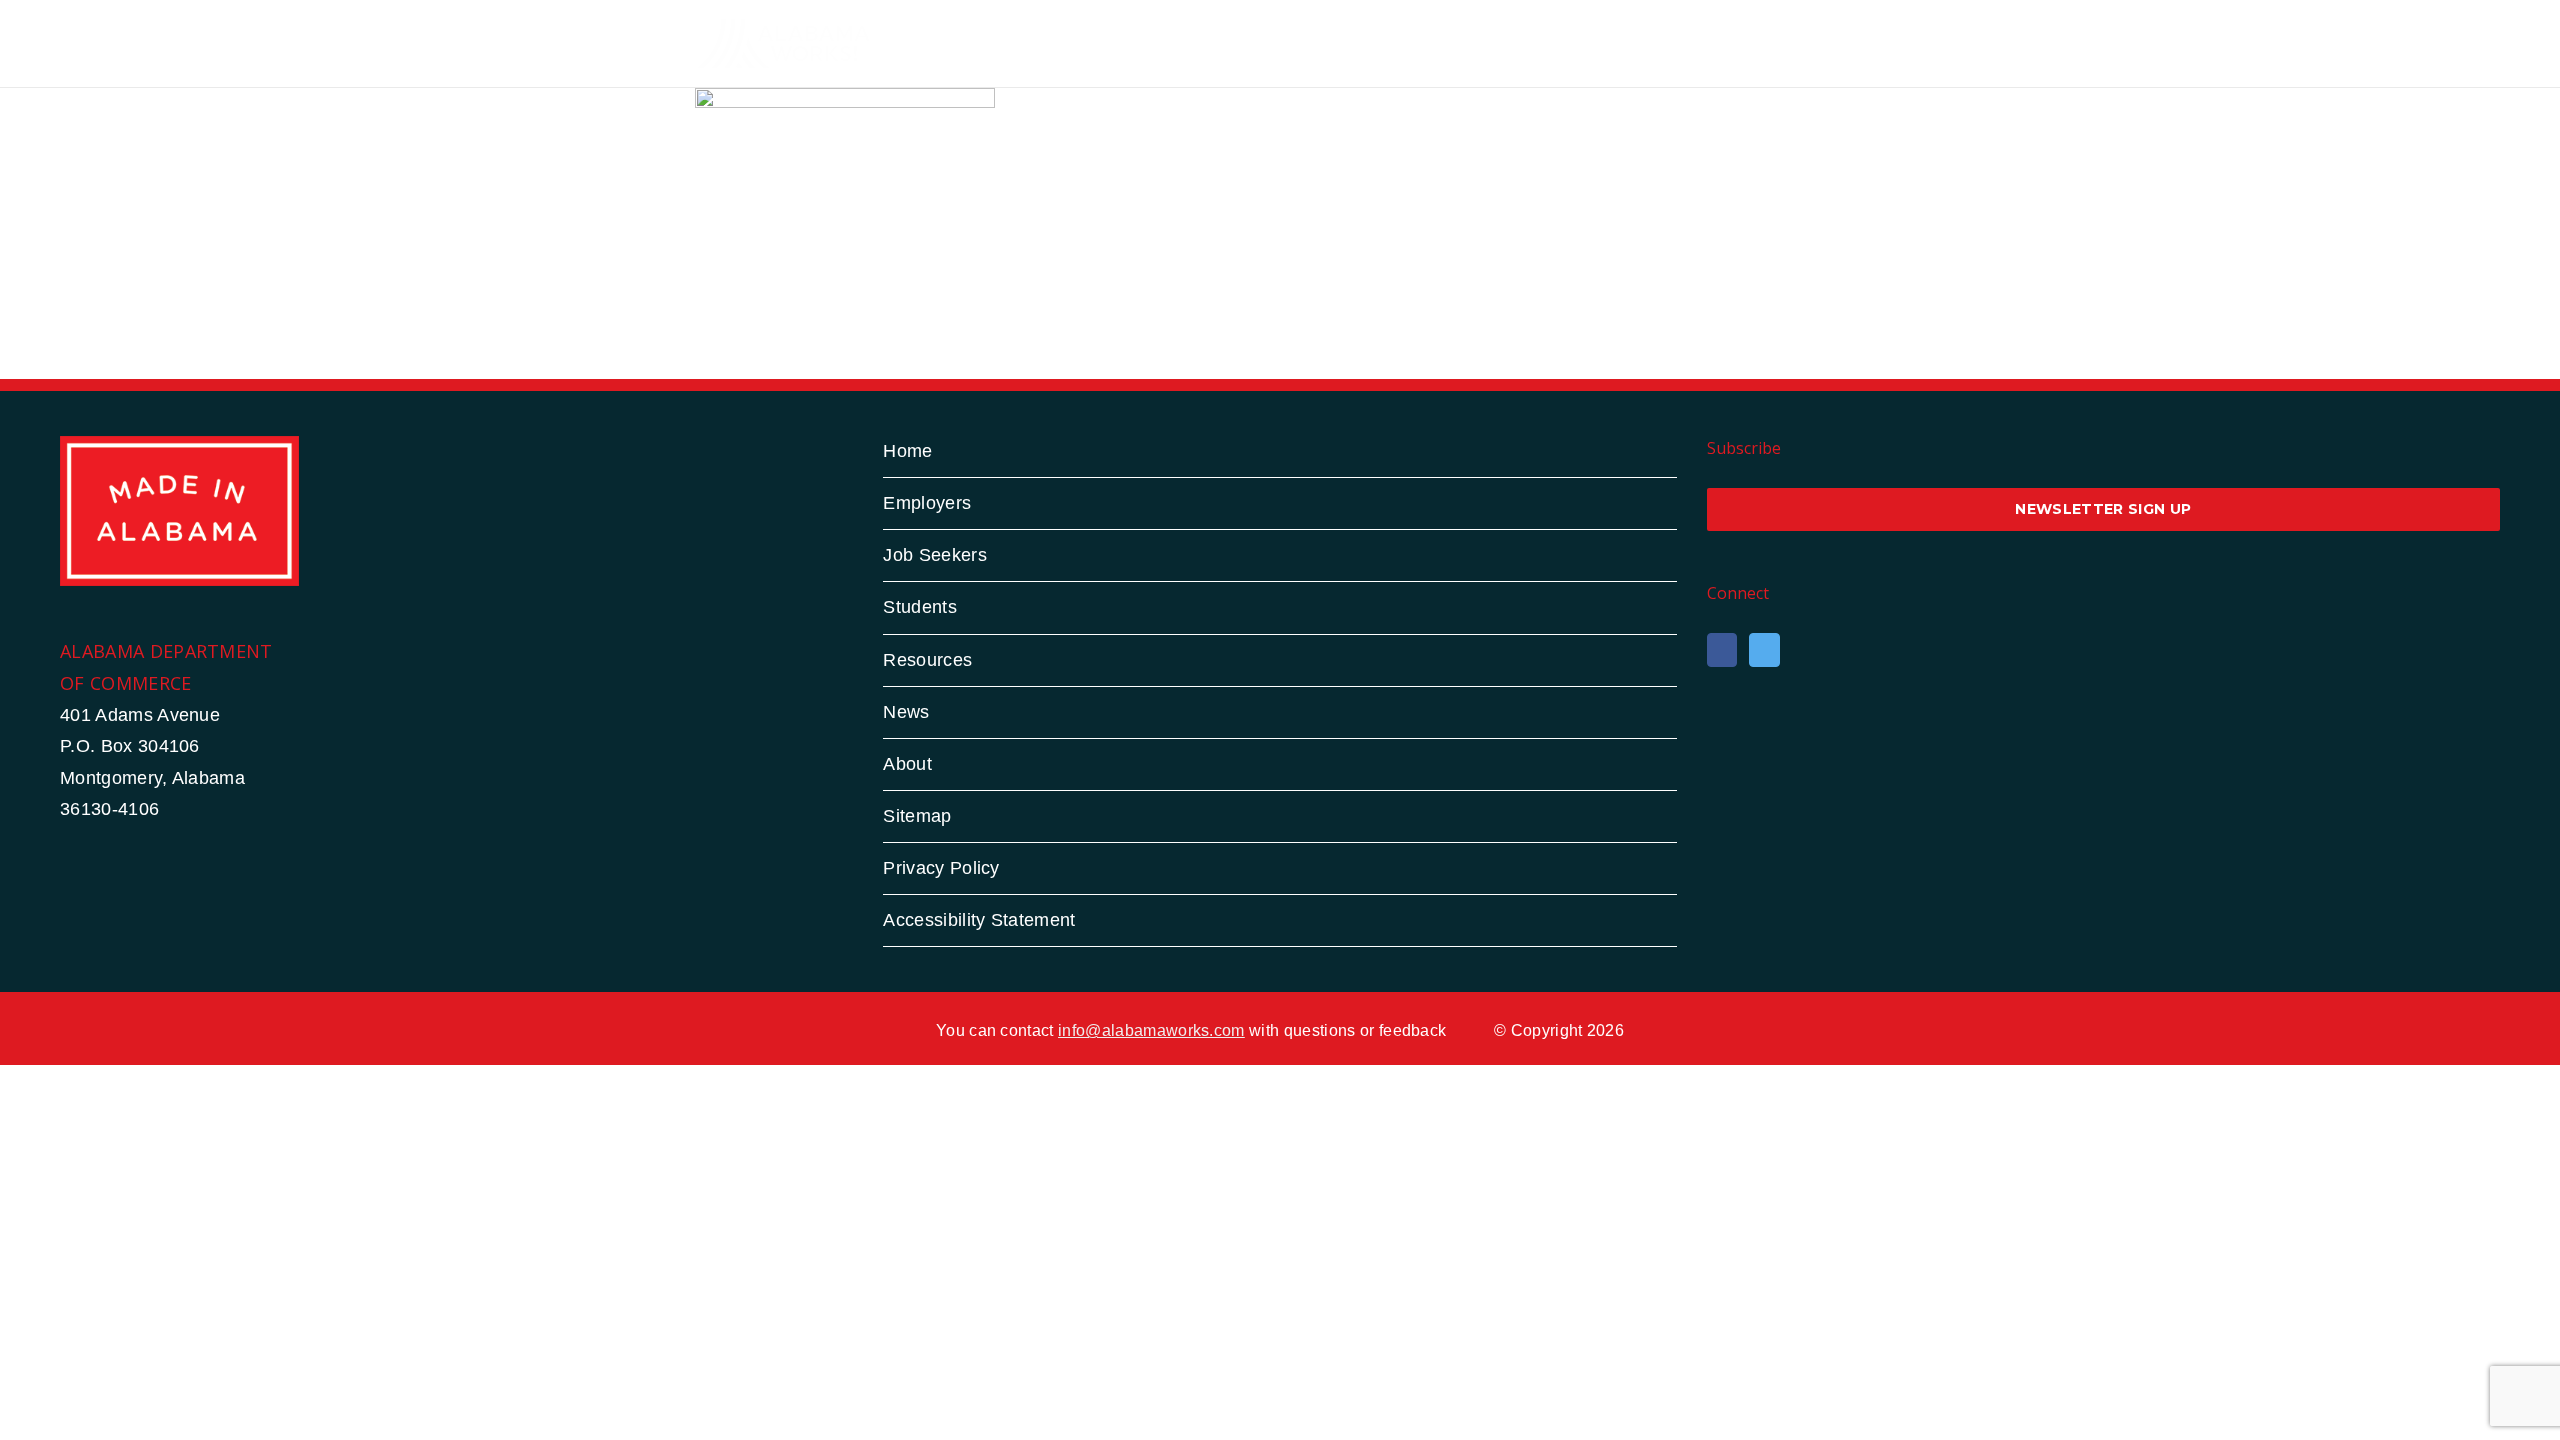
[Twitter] (1764, 650)
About (907, 764)
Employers (927, 503)
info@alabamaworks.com (1151, 1030)
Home (907, 451)
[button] (1833, 43)
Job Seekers (935, 555)
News (906, 712)
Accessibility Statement (979, 920)
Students (920, 607)
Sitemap (917, 816)
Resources (927, 660)
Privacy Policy (941, 868)
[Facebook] (1722, 650)
